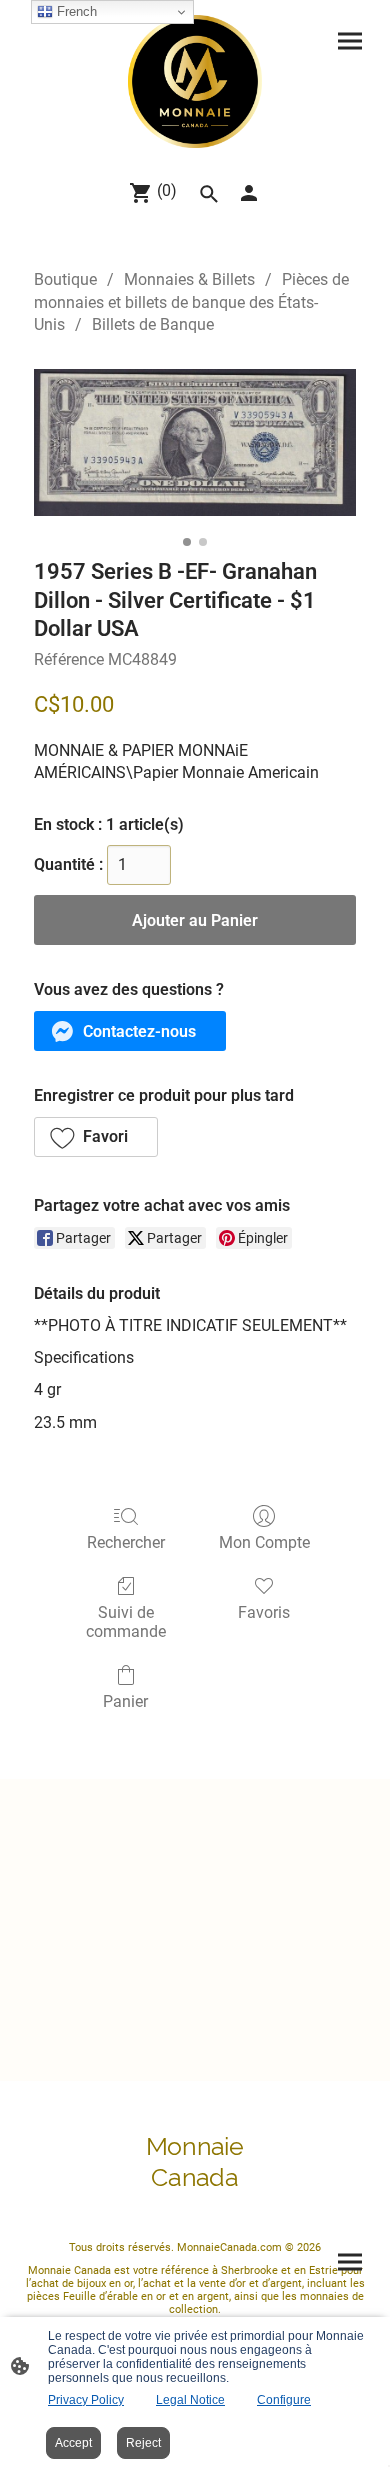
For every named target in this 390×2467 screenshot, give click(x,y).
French (75, 11)
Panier (125, 1701)
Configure (284, 2400)
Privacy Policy (86, 2400)
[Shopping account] (249, 193)
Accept (73, 2443)
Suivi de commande (126, 1622)
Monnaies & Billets (189, 279)
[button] (130, 1031)
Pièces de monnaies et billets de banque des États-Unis (191, 302)
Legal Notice (190, 2400)
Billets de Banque (153, 324)
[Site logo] (194, 81)
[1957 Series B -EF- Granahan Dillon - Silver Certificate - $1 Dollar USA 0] (195, 442)
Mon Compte (264, 1542)
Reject (143, 2443)
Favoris (264, 1612)
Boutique (65, 279)
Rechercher (126, 1542)
